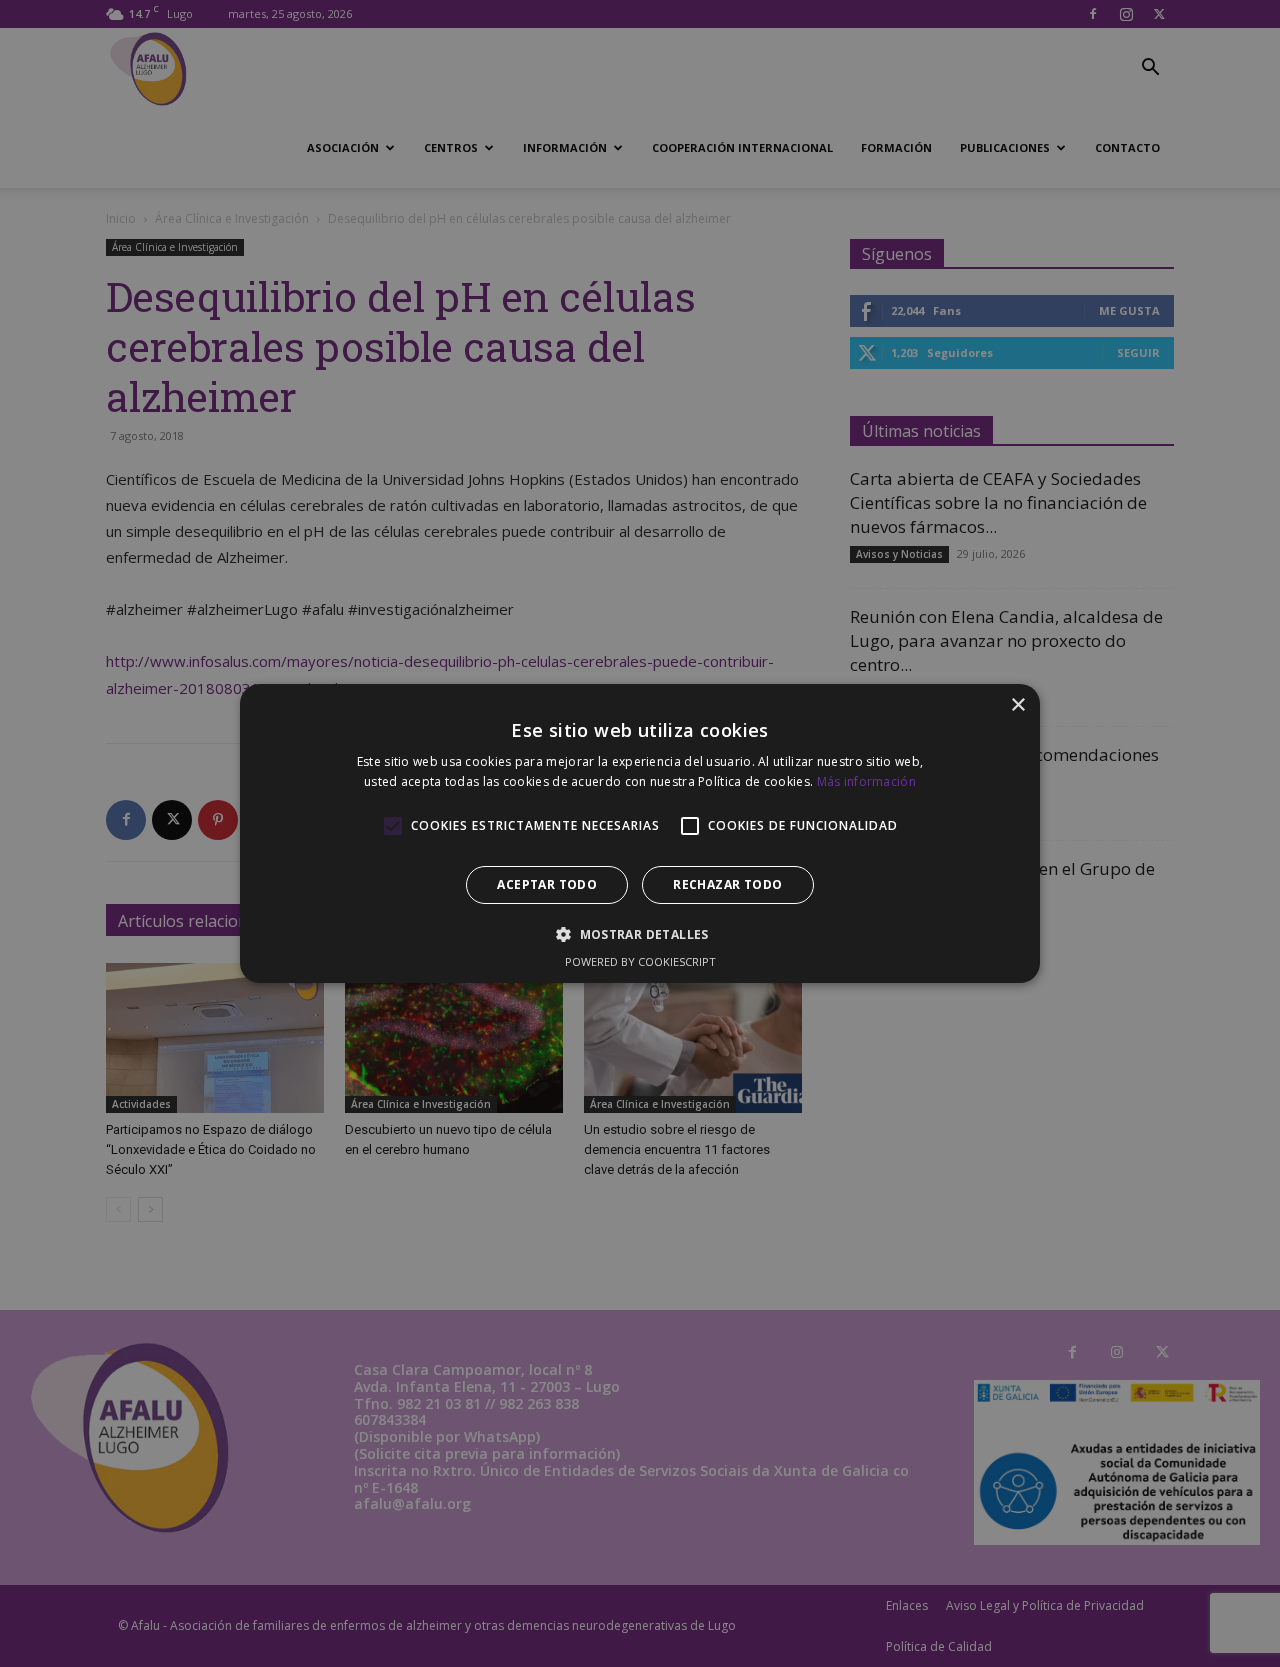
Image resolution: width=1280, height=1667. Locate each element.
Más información (867, 781)
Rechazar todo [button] (727, 884)
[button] (640, 934)
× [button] (1017, 705)
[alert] (640, 833)
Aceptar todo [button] (547, 884)
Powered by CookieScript (640, 961)
